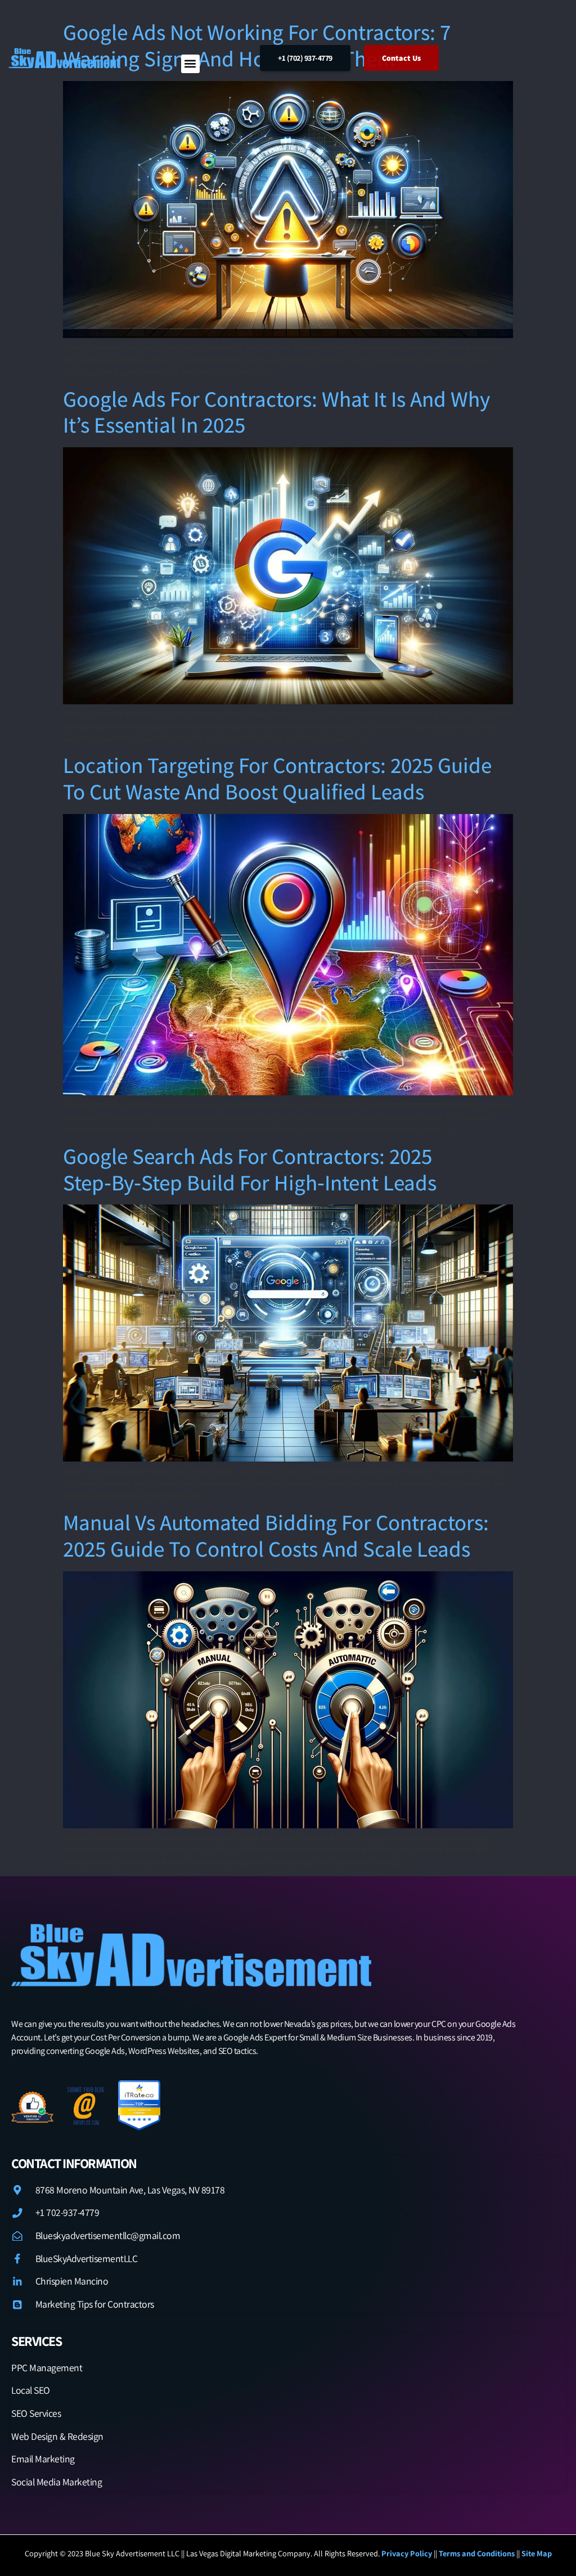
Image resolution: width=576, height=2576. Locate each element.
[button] (190, 64)
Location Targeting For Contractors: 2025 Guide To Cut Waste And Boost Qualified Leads (277, 778)
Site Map (537, 2553)
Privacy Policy (407, 2553)
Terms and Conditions (478, 2553)
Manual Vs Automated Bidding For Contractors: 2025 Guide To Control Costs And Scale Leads (276, 1535)
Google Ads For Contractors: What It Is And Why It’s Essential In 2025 (276, 412)
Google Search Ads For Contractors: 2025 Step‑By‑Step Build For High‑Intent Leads (250, 1169)
